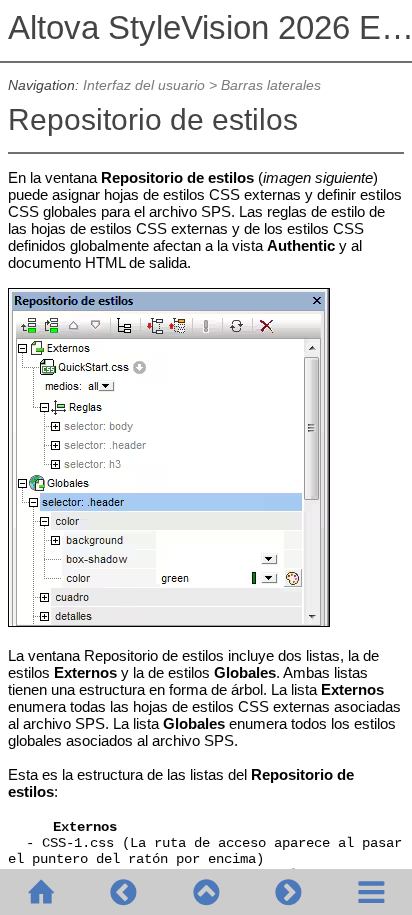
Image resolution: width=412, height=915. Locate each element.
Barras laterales (271, 85)
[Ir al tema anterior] (123, 892)
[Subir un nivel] (206, 892)
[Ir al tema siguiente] (288, 892)
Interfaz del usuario (144, 85)
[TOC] (371, 892)
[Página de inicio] (41, 892)
